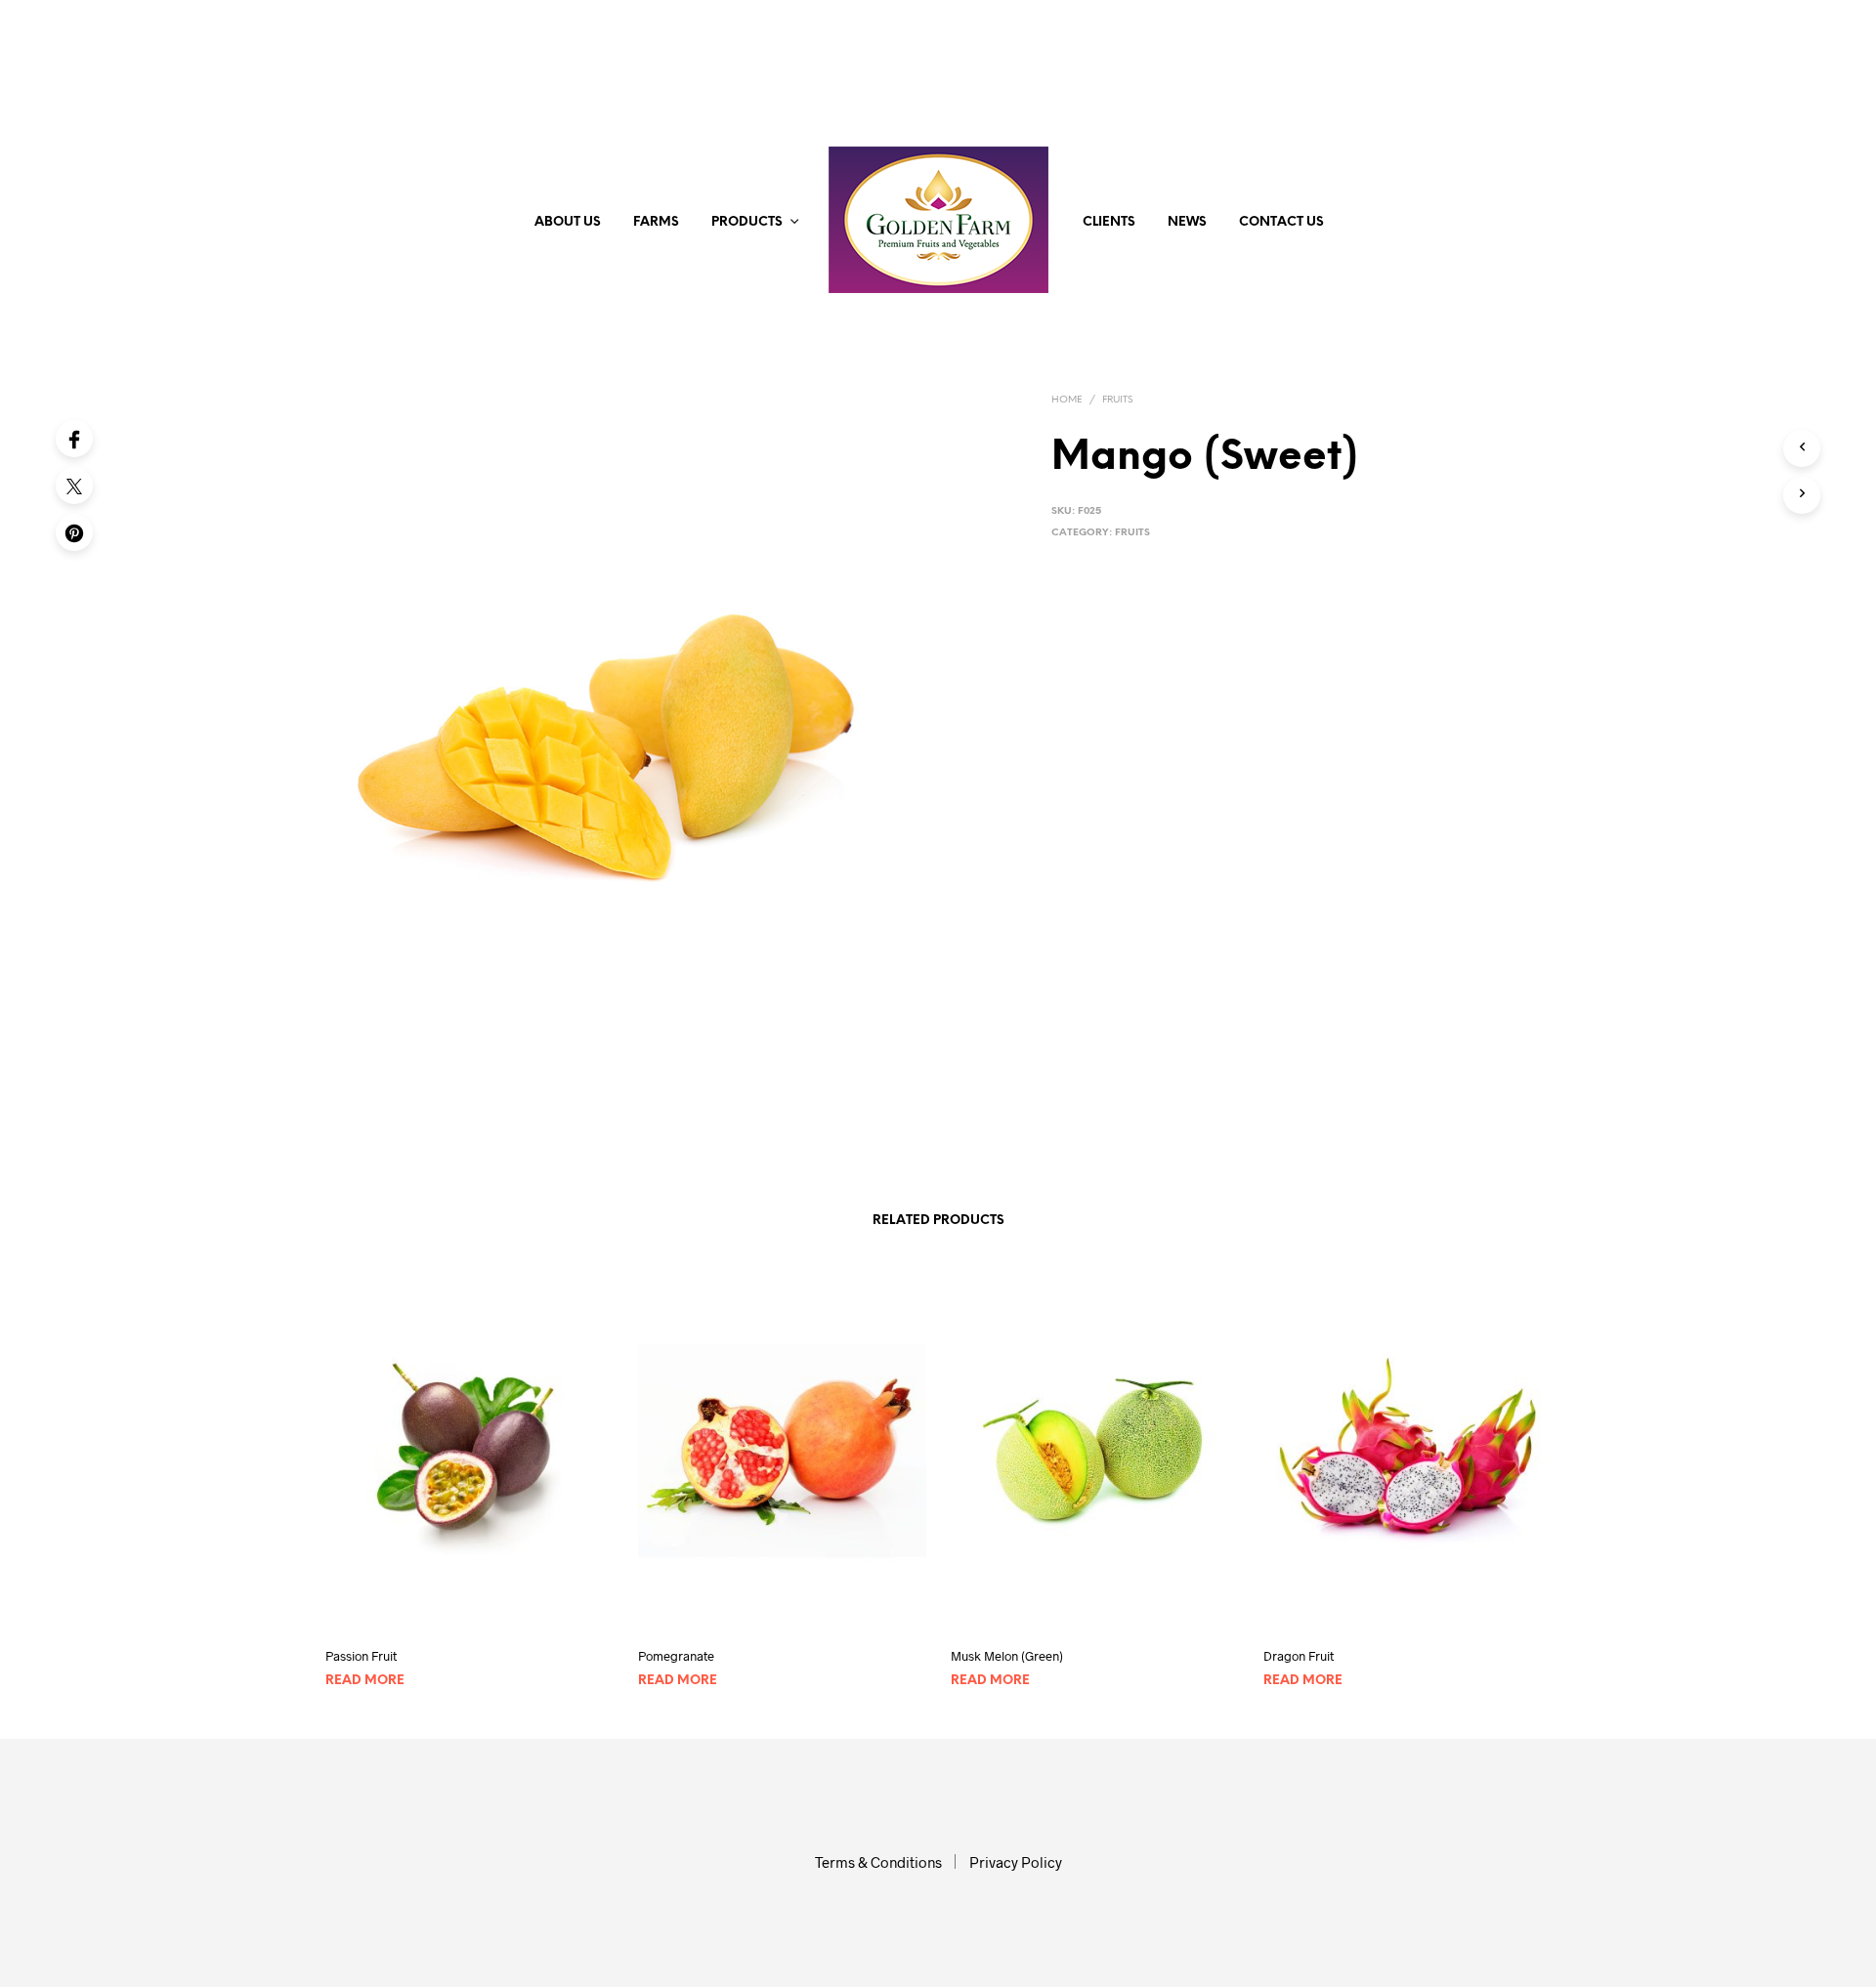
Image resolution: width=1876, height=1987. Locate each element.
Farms (656, 222)
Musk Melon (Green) (1007, 1656)
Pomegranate (676, 1656)
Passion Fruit (361, 1656)
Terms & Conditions (878, 1862)
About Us (568, 222)
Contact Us (1281, 222)
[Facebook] (74, 439)
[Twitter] (74, 486)
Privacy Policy (1016, 1862)
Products (747, 222)
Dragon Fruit (1299, 1656)
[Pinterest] (74, 532)
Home (1067, 400)
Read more (365, 1681)
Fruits (1117, 400)
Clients (1109, 222)
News (1187, 222)
